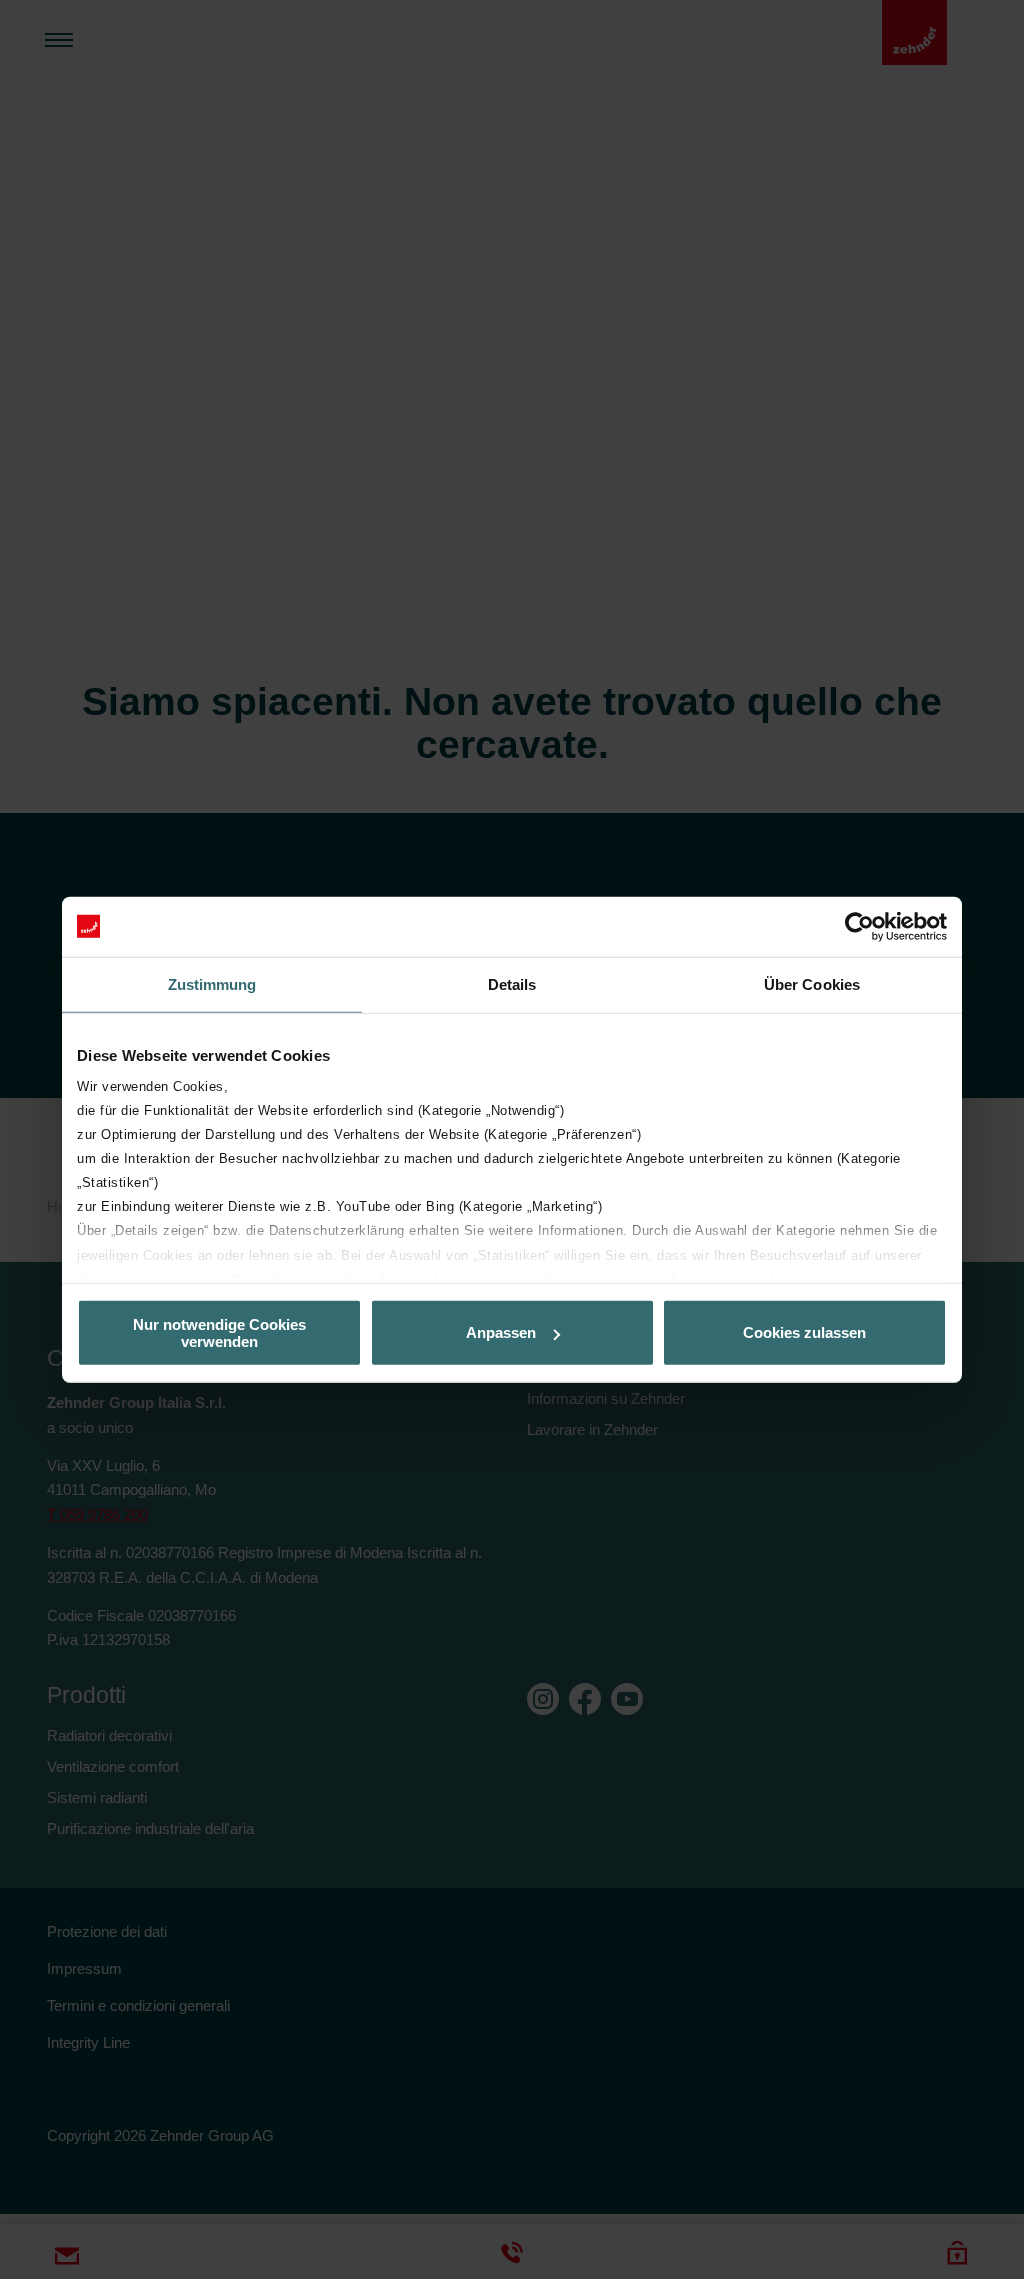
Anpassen (501, 1332)
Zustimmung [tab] (212, 983)
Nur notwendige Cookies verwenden (219, 1332)
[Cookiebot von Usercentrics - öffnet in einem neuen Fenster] (859, 926)
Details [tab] (512, 983)
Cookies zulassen (804, 1332)
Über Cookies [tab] (812, 983)
